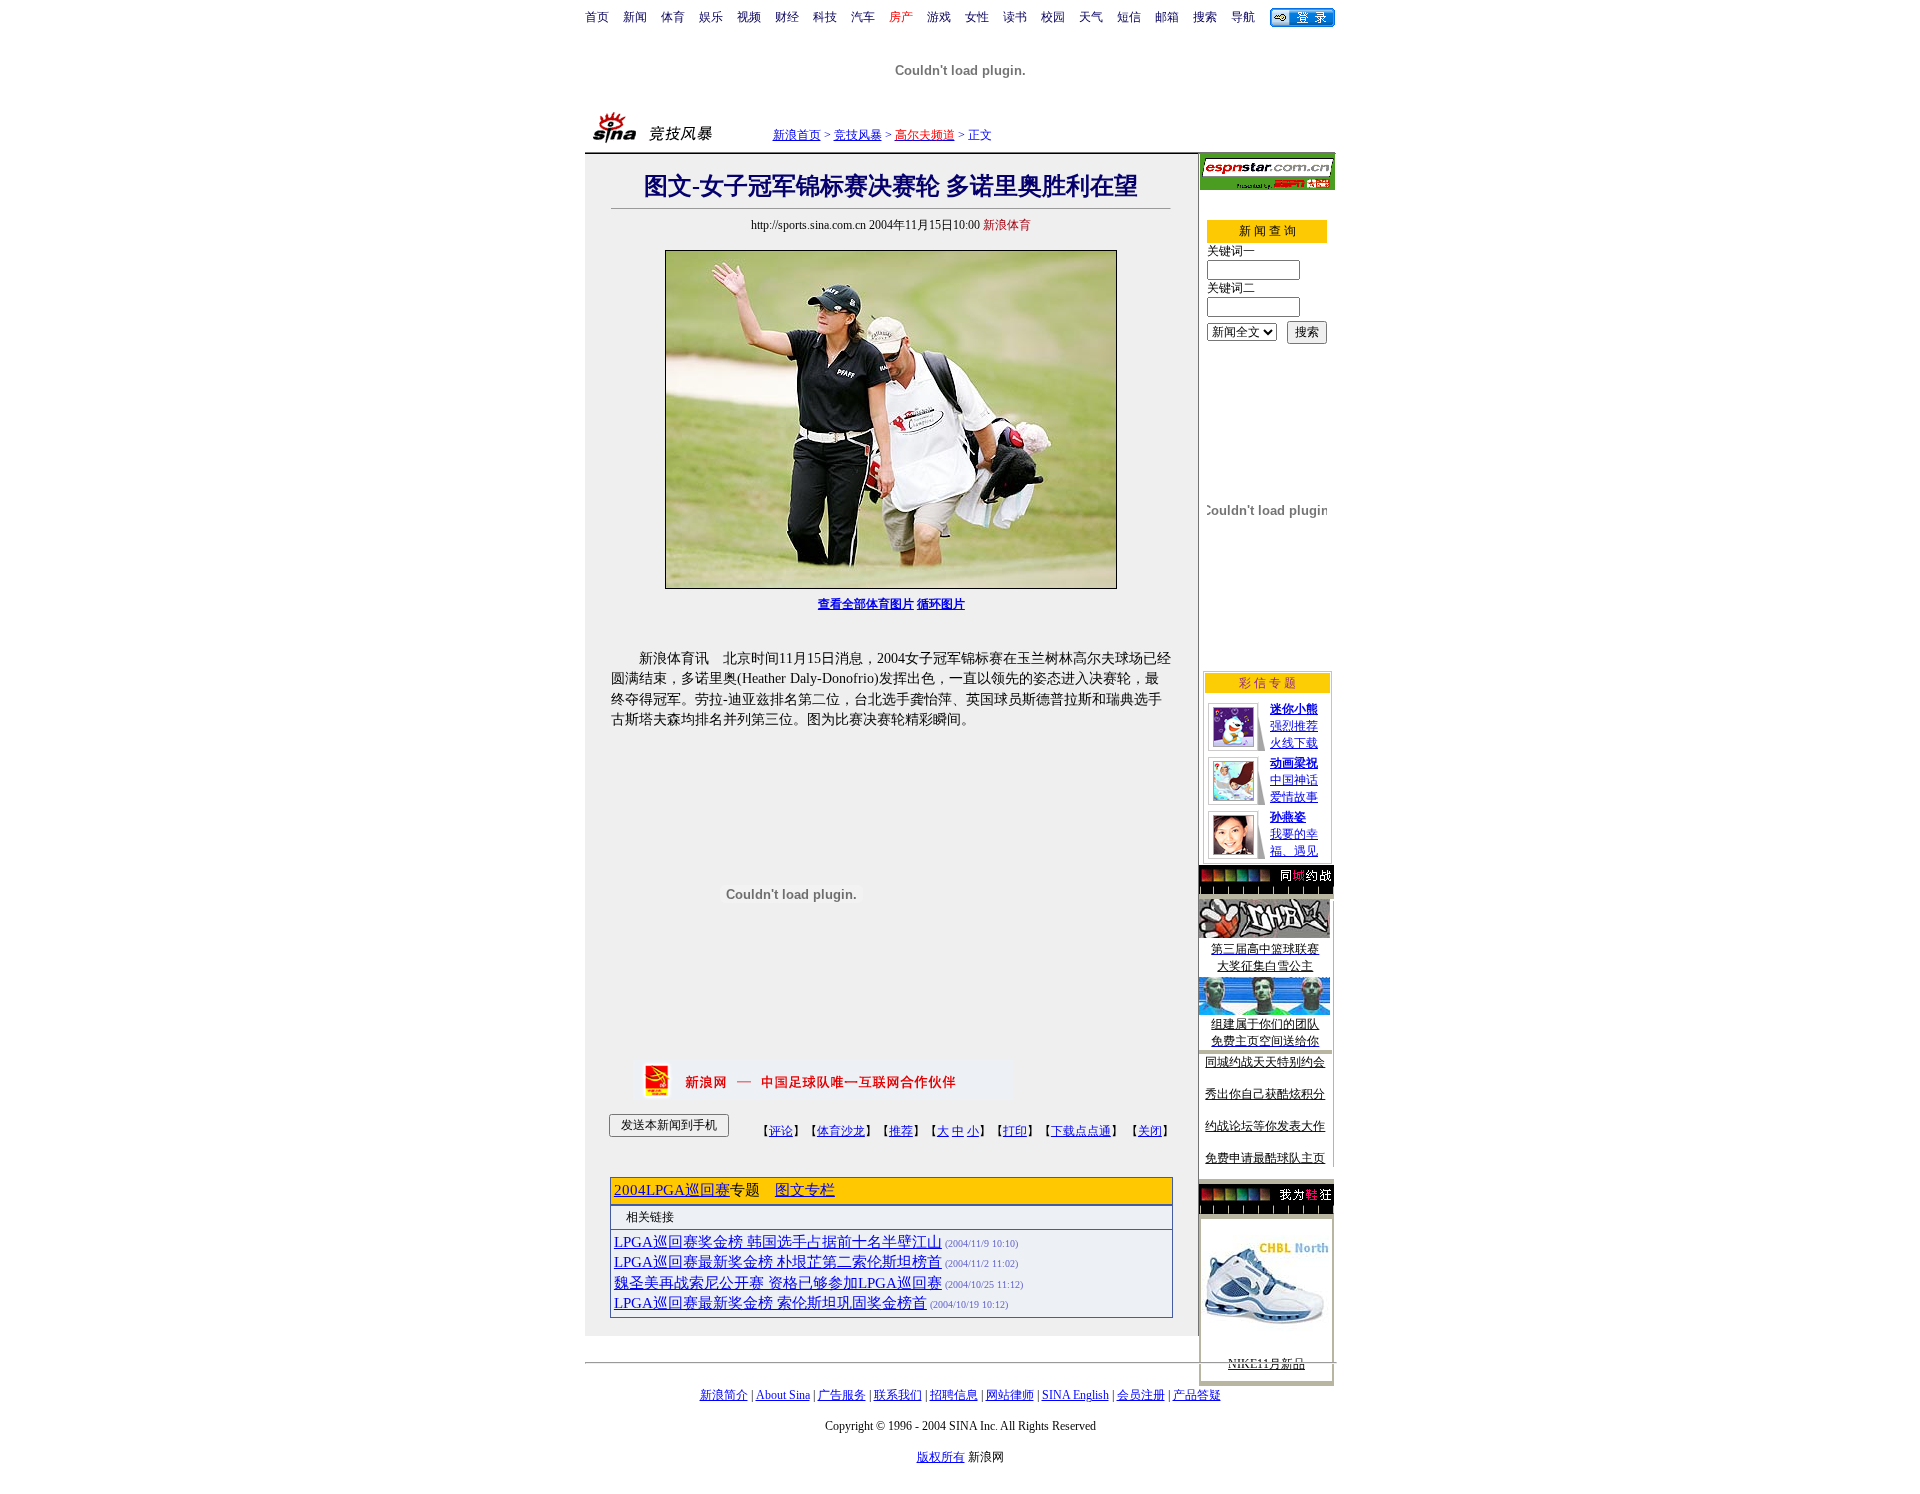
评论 (781, 1131)
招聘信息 (954, 1395)
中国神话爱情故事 (1294, 780)
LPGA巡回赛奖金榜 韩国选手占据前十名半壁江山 (778, 1242)
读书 (1015, 17)
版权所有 (941, 1457)
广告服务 (842, 1395)
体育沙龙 (841, 1131)
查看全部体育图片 (866, 604)
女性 (977, 17)
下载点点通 (1081, 1131)
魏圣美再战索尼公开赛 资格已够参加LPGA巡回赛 (778, 1283)
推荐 (901, 1131)
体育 (673, 17)
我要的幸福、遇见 (1294, 834)
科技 (825, 17)
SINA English (1075, 1395)
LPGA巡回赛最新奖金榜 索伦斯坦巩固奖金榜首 (770, 1303)
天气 (1091, 17)
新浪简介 (724, 1395)
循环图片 (941, 604)
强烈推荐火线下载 (1294, 726)
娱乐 (711, 17)
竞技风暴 (858, 135)
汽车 (863, 17)
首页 (597, 17)
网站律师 (1010, 1395)
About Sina (783, 1395)
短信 (1129, 17)
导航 (1243, 17)
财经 (787, 17)
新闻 (635, 17)
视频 (749, 17)
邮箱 (1167, 17)
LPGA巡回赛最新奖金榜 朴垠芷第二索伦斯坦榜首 (778, 1262)
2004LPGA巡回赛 (672, 1190)
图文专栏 (805, 1190)
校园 (1053, 17)
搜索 (1205, 17)
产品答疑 (1197, 1395)
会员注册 (1141, 1395)
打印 (1015, 1131)
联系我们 (898, 1395)
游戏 (939, 17)
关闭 (1150, 1131)
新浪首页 (797, 135)
